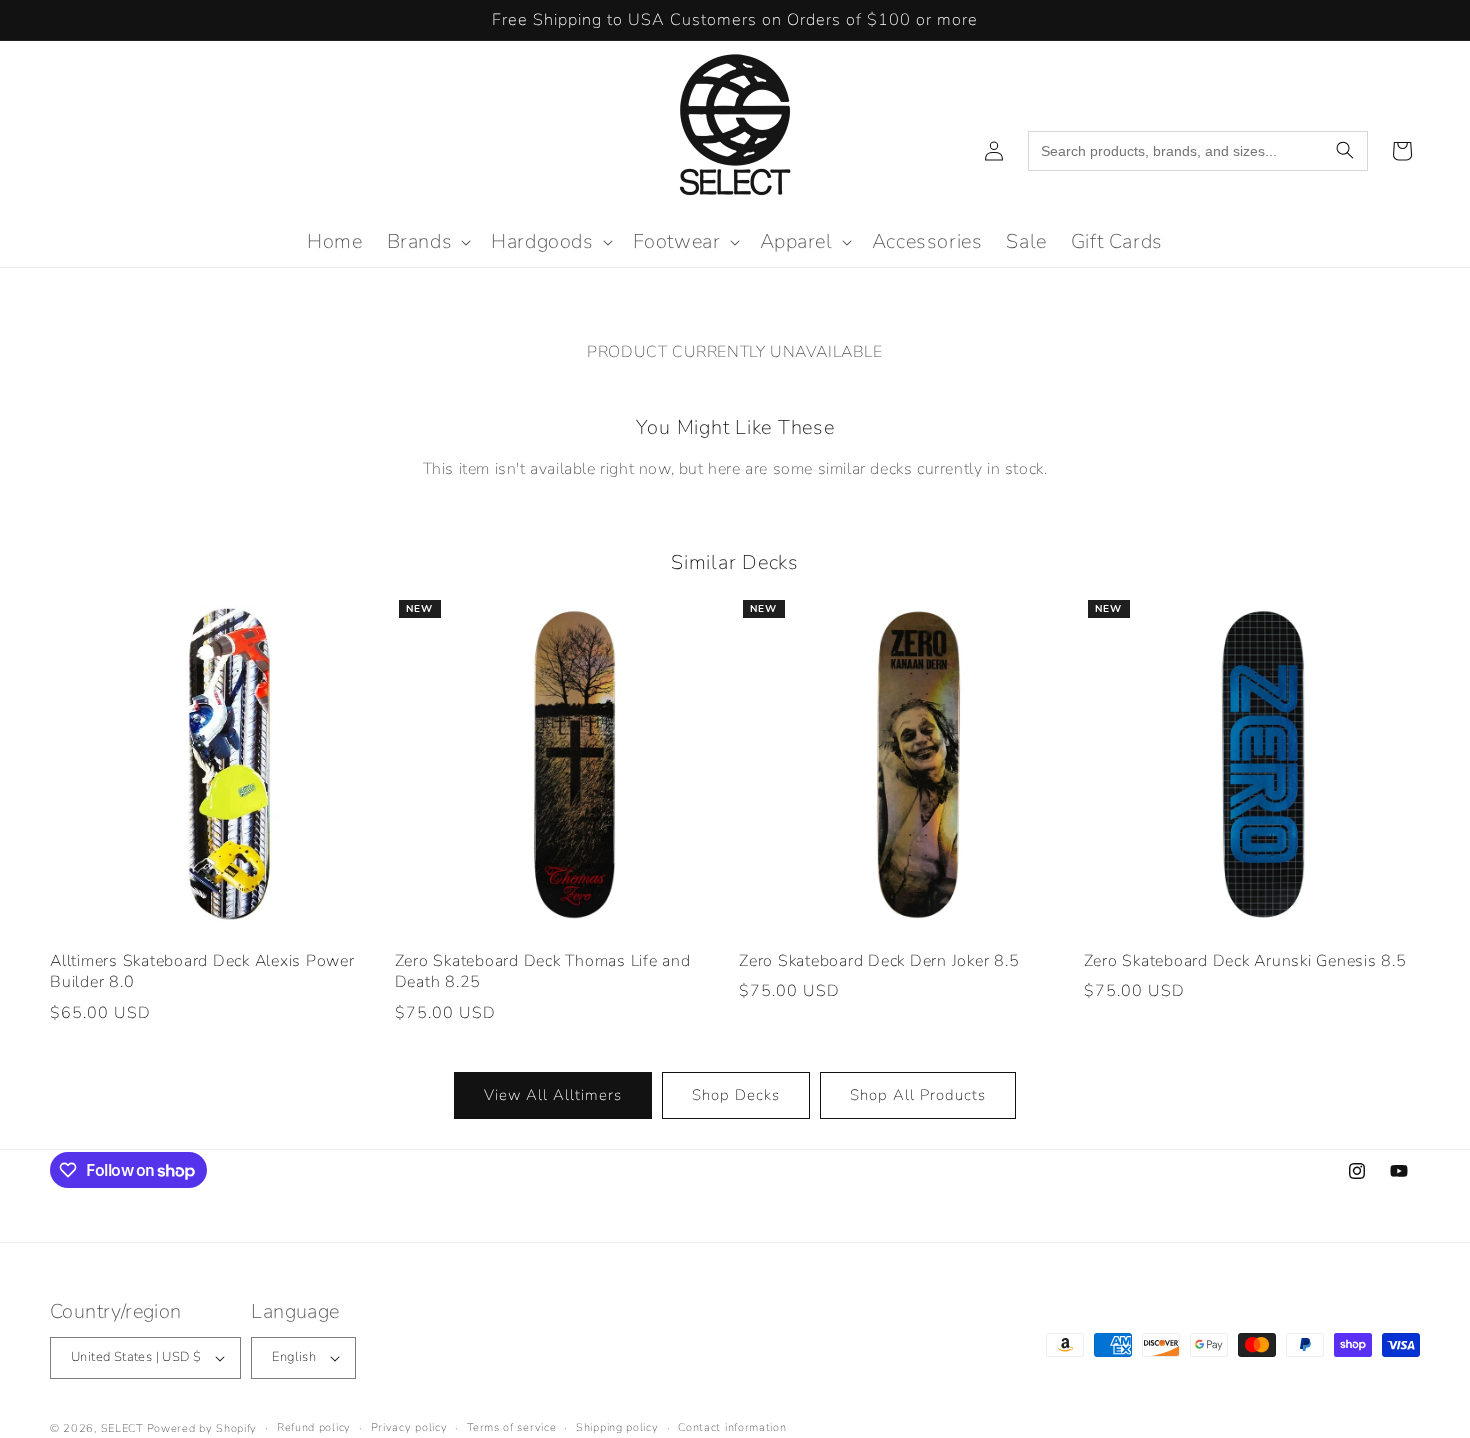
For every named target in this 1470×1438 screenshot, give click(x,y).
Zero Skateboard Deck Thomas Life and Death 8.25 (543, 972)
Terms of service (511, 1427)
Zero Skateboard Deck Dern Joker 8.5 (879, 961)
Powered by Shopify (202, 1428)
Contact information (732, 1427)
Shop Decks (736, 1095)
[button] (427, 242)
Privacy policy (409, 1427)
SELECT (122, 1428)
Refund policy (314, 1427)
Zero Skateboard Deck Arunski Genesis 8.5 (1245, 961)
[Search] (1345, 151)
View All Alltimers (553, 1095)
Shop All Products (918, 1095)
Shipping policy (617, 1427)
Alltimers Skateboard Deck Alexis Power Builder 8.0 (202, 972)
